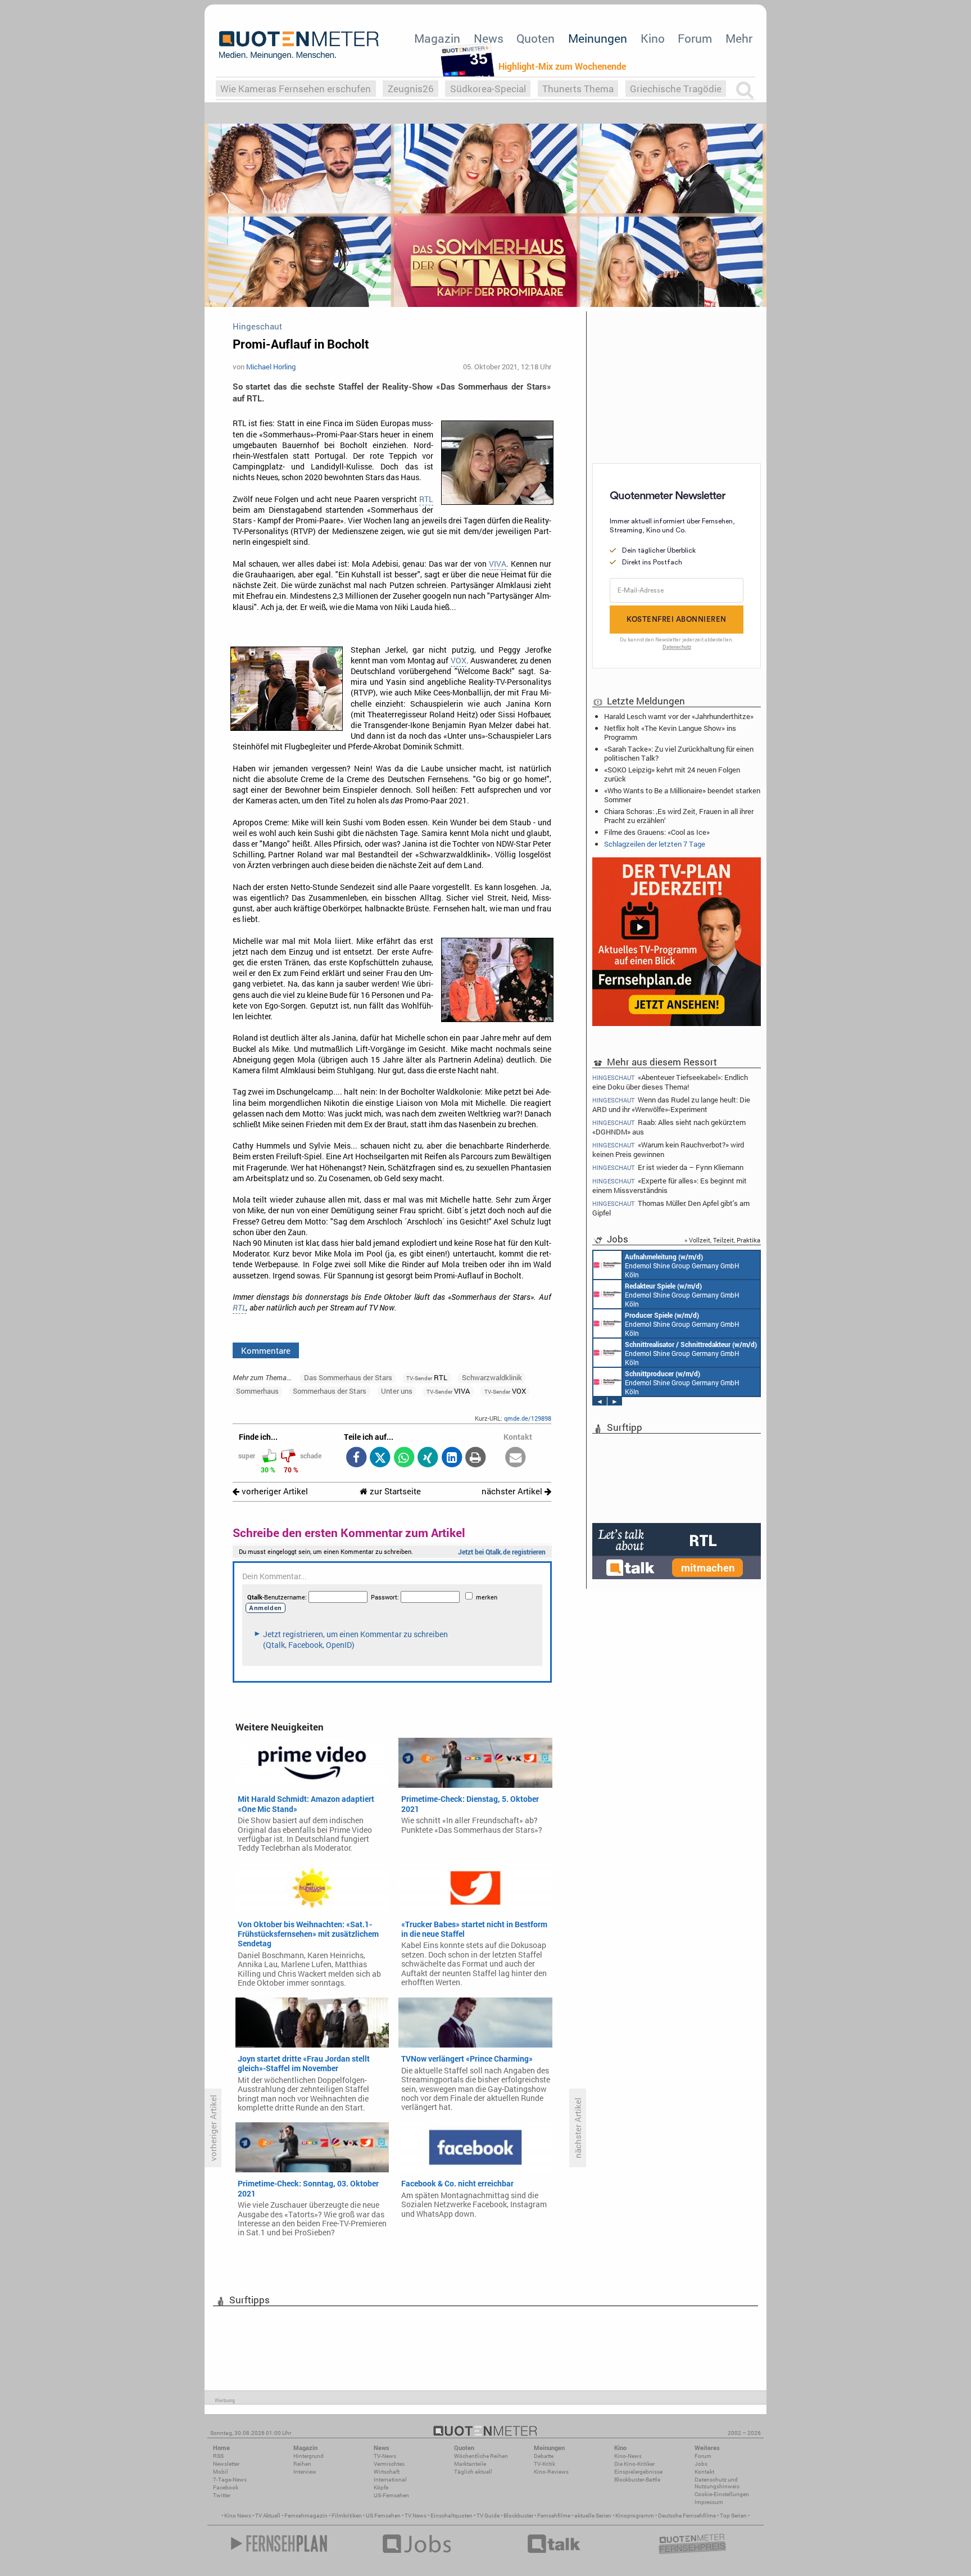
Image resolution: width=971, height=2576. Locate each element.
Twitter (222, 2495)
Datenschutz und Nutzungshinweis (717, 2483)
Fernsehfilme (554, 2516)
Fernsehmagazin (306, 2516)
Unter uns (397, 1391)
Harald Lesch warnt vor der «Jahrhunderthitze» (679, 716)
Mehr (739, 38)
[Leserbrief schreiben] (516, 1458)
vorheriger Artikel (274, 1491)
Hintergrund (308, 2456)
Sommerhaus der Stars (330, 1391)
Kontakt (704, 2472)
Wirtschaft (387, 2472)
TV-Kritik (545, 2464)
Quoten (536, 38)
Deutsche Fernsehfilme (687, 2516)
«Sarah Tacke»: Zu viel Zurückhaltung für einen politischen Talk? (679, 753)
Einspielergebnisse (638, 2472)
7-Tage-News (230, 2480)
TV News (416, 2516)
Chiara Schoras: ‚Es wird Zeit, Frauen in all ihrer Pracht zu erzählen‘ (679, 816)
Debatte (544, 2456)
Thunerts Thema (578, 89)
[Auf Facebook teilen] (356, 1458)
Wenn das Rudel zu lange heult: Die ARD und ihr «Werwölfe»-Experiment (671, 1104)
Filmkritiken (347, 2516)
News (489, 38)
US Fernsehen (383, 2516)
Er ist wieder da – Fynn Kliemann (668, 1167)
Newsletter (226, 2464)
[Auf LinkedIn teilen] (452, 1458)
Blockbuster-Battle (637, 2480)
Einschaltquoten (452, 2516)
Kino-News (628, 2456)
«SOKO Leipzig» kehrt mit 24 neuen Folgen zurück (672, 774)
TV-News (385, 2456)
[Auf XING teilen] (428, 1458)
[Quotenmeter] (299, 45)
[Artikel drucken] (476, 1458)
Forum (695, 38)
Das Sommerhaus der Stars (348, 1377)
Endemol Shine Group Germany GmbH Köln (682, 1266)
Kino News (238, 2516)
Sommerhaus (257, 1391)
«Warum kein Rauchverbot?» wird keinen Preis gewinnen (668, 1149)
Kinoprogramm (635, 2516)
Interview (305, 2472)
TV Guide (488, 2516)
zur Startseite (394, 1491)
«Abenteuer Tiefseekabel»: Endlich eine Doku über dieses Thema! (670, 1082)
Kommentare (266, 1350)
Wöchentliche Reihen (481, 2456)
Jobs (701, 2464)
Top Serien (733, 2516)
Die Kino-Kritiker (634, 2464)
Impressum (709, 2502)
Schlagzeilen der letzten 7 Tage (655, 844)
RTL (426, 499)
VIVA (498, 564)
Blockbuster (518, 2516)
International (390, 2480)
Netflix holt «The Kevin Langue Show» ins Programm (670, 733)
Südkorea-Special (488, 89)
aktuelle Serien (593, 2516)
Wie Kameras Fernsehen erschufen (296, 89)
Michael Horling (271, 367)
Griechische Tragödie (676, 89)
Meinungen (598, 38)
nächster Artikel (513, 1491)
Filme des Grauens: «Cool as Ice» (657, 832)
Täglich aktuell (473, 2472)
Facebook (226, 2487)
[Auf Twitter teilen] (380, 1458)
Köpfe (381, 2487)
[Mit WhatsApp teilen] (404, 1458)
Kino (653, 38)
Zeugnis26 (411, 89)
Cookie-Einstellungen (722, 2494)
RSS (218, 2456)
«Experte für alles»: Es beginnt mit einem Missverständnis (670, 1185)
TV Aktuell (268, 2516)
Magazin (437, 38)
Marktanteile (470, 2464)
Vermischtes (389, 2464)
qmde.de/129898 (528, 1418)
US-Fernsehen (391, 2495)
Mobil (221, 2472)
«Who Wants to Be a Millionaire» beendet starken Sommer (682, 795)
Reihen (302, 2464)
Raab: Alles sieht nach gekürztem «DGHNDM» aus (669, 1127)
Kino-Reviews (551, 2472)
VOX (459, 661)
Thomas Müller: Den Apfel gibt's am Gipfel (671, 1208)
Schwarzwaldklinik (492, 1377)
